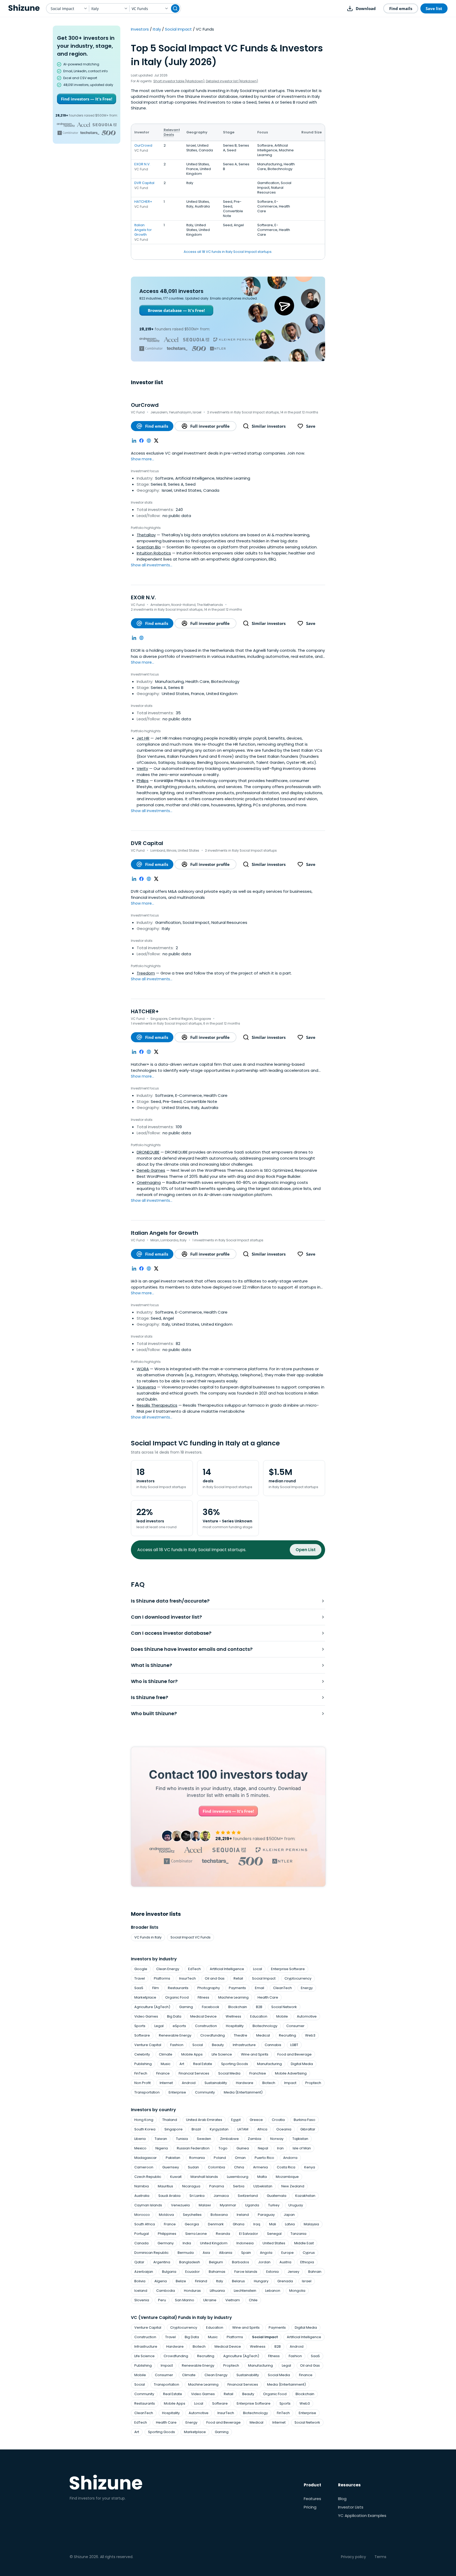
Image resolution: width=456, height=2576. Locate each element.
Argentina (162, 2262)
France (170, 2224)
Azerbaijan (144, 2272)
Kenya (310, 2167)
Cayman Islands (148, 2205)
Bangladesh (190, 2262)
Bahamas (217, 2272)
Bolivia (140, 2281)
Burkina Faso (305, 2120)
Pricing (310, 2507)
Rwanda (223, 2234)
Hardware (245, 2083)
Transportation (147, 2092)
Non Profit (142, 2083)
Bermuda (186, 2253)
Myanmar (228, 2205)
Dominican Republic (151, 2253)
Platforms (162, 1978)
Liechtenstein (245, 2291)
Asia (206, 2253)
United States (274, 2243)
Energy (307, 1988)
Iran (280, 2148)
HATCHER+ (143, 202)
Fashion (177, 2045)
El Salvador (249, 2234)
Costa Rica (286, 2167)
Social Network (284, 2007)
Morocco (142, 2215)
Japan (289, 2215)
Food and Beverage (294, 2054)
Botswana (219, 2215)
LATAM (243, 2129)
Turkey (274, 2205)
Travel (140, 1978)
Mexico (140, 2148)
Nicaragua (191, 2186)
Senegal (274, 2234)
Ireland (243, 2215)
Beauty (218, 2045)
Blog (342, 2499)
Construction (206, 2026)
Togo (223, 2148)
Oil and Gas (215, 1978)
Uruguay (296, 2205)
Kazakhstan (305, 2196)
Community (205, 2092)
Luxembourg (238, 2177)
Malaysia (311, 2224)
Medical (263, 2035)
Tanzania (298, 2234)
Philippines (167, 2234)
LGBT (294, 2045)
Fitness (203, 1997)
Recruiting (288, 2035)
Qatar (139, 2262)
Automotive (307, 2016)
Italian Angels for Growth (143, 230)
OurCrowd (143, 145)
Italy (157, 29)
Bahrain (315, 2272)
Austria (285, 2262)
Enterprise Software (288, 1969)
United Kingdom (214, 2243)
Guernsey (171, 2167)
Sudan (193, 2167)
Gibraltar (308, 2129)
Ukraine (210, 2300)
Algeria (161, 2281)
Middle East (304, 2243)
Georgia (192, 2224)
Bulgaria (169, 2272)
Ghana (239, 2224)
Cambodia (166, 2291)
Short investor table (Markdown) (179, 81)
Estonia (272, 2272)
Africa (262, 2129)
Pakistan (173, 2158)
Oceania (284, 2129)
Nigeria (162, 2148)
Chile (253, 2300)
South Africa (145, 2224)
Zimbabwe (229, 2139)
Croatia (278, 2120)
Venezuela (180, 2205)
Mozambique (287, 2177)
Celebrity (142, 2054)
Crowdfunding (213, 2035)
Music (166, 2064)
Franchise (258, 2073)
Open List (306, 1550)
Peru (162, 2300)
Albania (226, 2253)
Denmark (216, 2224)
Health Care (268, 1997)
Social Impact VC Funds (191, 1937)
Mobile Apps (192, 2054)
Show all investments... (152, 565)
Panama (217, 2186)
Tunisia (182, 2139)
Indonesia (245, 2243)
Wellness (233, 2016)
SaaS (139, 1988)
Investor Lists (351, 2507)
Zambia (255, 2139)
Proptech (313, 2083)
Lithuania (217, 2291)
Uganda (252, 2205)
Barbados (241, 2262)
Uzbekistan (263, 2186)
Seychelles (192, 2215)
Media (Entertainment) (243, 2092)
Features (312, 2499)
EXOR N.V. (142, 164)
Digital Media (302, 2064)
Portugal (142, 2234)
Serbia (239, 2186)
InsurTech (187, 1978)
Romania (197, 2158)
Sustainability (216, 2083)
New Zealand (293, 2186)
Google (141, 1969)
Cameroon (144, 2167)
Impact (290, 2083)
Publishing (143, 2064)
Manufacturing (269, 2064)
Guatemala (277, 2196)
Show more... (142, 459)
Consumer (295, 2026)
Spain (246, 2253)
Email (260, 1988)
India (187, 2243)
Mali (273, 2224)
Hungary (261, 2281)
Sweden (204, 2139)
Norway (277, 2139)
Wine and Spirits (255, 2054)
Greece (256, 2120)
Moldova (166, 2215)
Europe (288, 2253)
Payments (237, 1988)
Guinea (243, 2148)
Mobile (282, 2016)
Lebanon (273, 2291)
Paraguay (266, 2215)
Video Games (146, 2016)
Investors (140, 29)
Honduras (192, 2291)
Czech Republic (148, 2177)
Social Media (229, 2073)
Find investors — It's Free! (87, 99)
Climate (166, 2054)
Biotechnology (265, 2026)
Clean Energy (168, 1969)
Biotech (269, 2083)
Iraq (257, 2224)
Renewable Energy (175, 2035)
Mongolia (297, 2291)
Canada (141, 2243)
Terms (380, 2557)
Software (142, 2035)
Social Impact (178, 29)
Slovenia (142, 2300)
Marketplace (145, 1997)
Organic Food (177, 1997)
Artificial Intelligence (227, 1969)
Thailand (170, 2120)
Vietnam (233, 2300)
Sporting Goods (235, 2064)
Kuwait (176, 2177)
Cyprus (309, 2253)
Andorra (290, 2158)
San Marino (185, 2300)
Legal (159, 2026)
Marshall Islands (204, 2177)
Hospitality (235, 2026)
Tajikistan (300, 2139)
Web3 (310, 2035)
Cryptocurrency (298, 1978)
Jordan (264, 2262)
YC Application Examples (362, 2515)
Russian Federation (193, 2148)
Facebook (211, 2007)
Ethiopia (307, 2262)
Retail (238, 1978)
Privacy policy (353, 2557)
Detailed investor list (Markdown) (232, 81)
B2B (259, 2007)
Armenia (260, 2167)
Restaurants (178, 1988)
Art (182, 2064)
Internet (166, 2083)
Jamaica (221, 2196)
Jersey (293, 2272)
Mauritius (165, 2186)
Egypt (236, 2120)
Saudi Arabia (169, 2196)
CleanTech (282, 1988)
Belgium (216, 2262)
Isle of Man (302, 2148)
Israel (307, 2281)
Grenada (285, 2281)
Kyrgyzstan (219, 2129)
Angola (266, 2253)
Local (258, 1969)
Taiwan (161, 2139)
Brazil (196, 2129)
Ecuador (193, 2272)
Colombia (217, 2167)
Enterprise (177, 2092)
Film (156, 1988)
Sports (140, 2026)
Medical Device (203, 2016)
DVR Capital (144, 183)
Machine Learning (233, 1997)
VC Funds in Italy (148, 1937)
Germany (166, 2243)
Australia (142, 2196)
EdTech (194, 1969)
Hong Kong (144, 2120)
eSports (179, 2026)
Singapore (174, 2129)
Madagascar (146, 2158)
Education (259, 2016)
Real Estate (203, 2064)
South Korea (145, 2129)
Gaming (186, 2007)
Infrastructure (244, 2045)
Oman (240, 2158)
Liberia (140, 2139)
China (239, 2167)
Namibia (142, 2186)
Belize (181, 2281)
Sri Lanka (197, 2196)
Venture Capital (148, 2045)
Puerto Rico (264, 2158)
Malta (262, 2177)
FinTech (141, 2073)
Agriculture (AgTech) (152, 2007)
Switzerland (248, 2196)
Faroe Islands (246, 2272)
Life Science (222, 2054)
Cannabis (273, 2045)
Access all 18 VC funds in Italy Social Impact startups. (228, 252)
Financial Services (194, 2073)
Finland (201, 2281)
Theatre (241, 2035)
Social (198, 2045)
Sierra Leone (196, 2234)
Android (189, 2083)
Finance (163, 2073)
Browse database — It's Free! (176, 310)
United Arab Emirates (204, 2120)
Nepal (263, 2148)
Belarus (238, 2281)
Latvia (290, 2224)
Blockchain (238, 2007)
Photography (209, 1988)
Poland (220, 2158)
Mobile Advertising (291, 2073)
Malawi (205, 2205)
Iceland (141, 2291)
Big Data (174, 2016)
